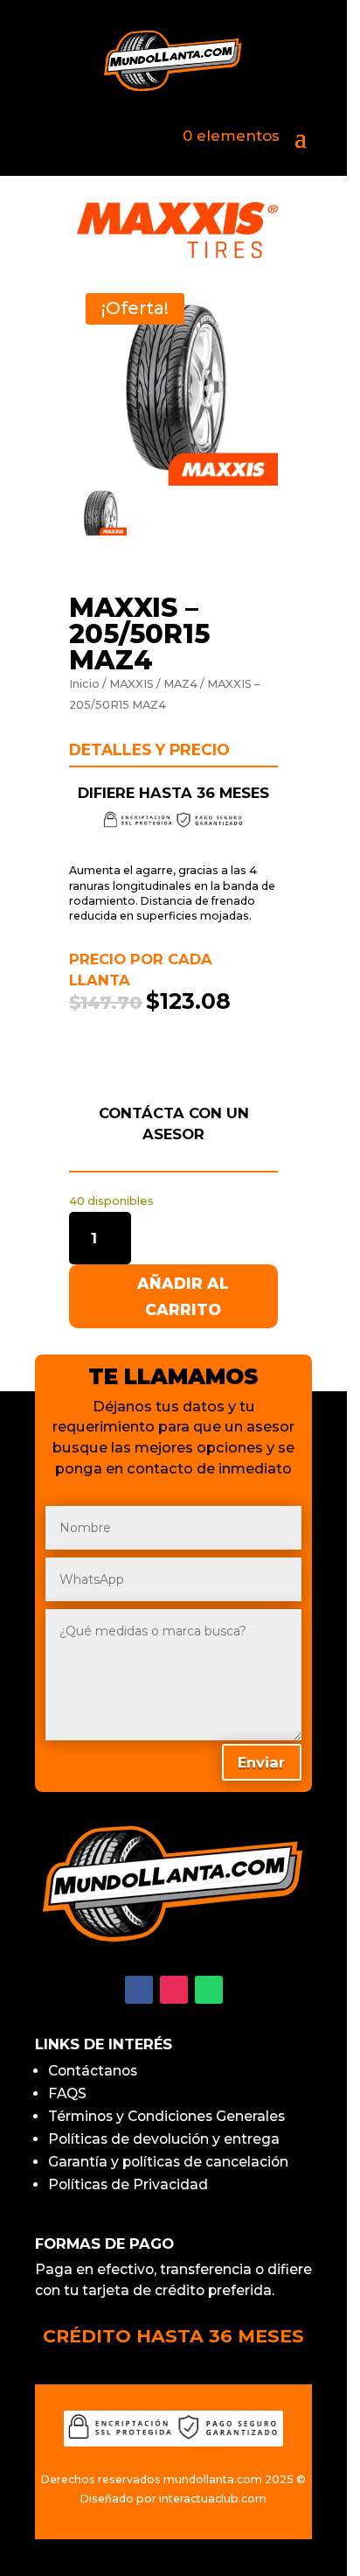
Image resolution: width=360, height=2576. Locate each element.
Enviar (257, 365)
